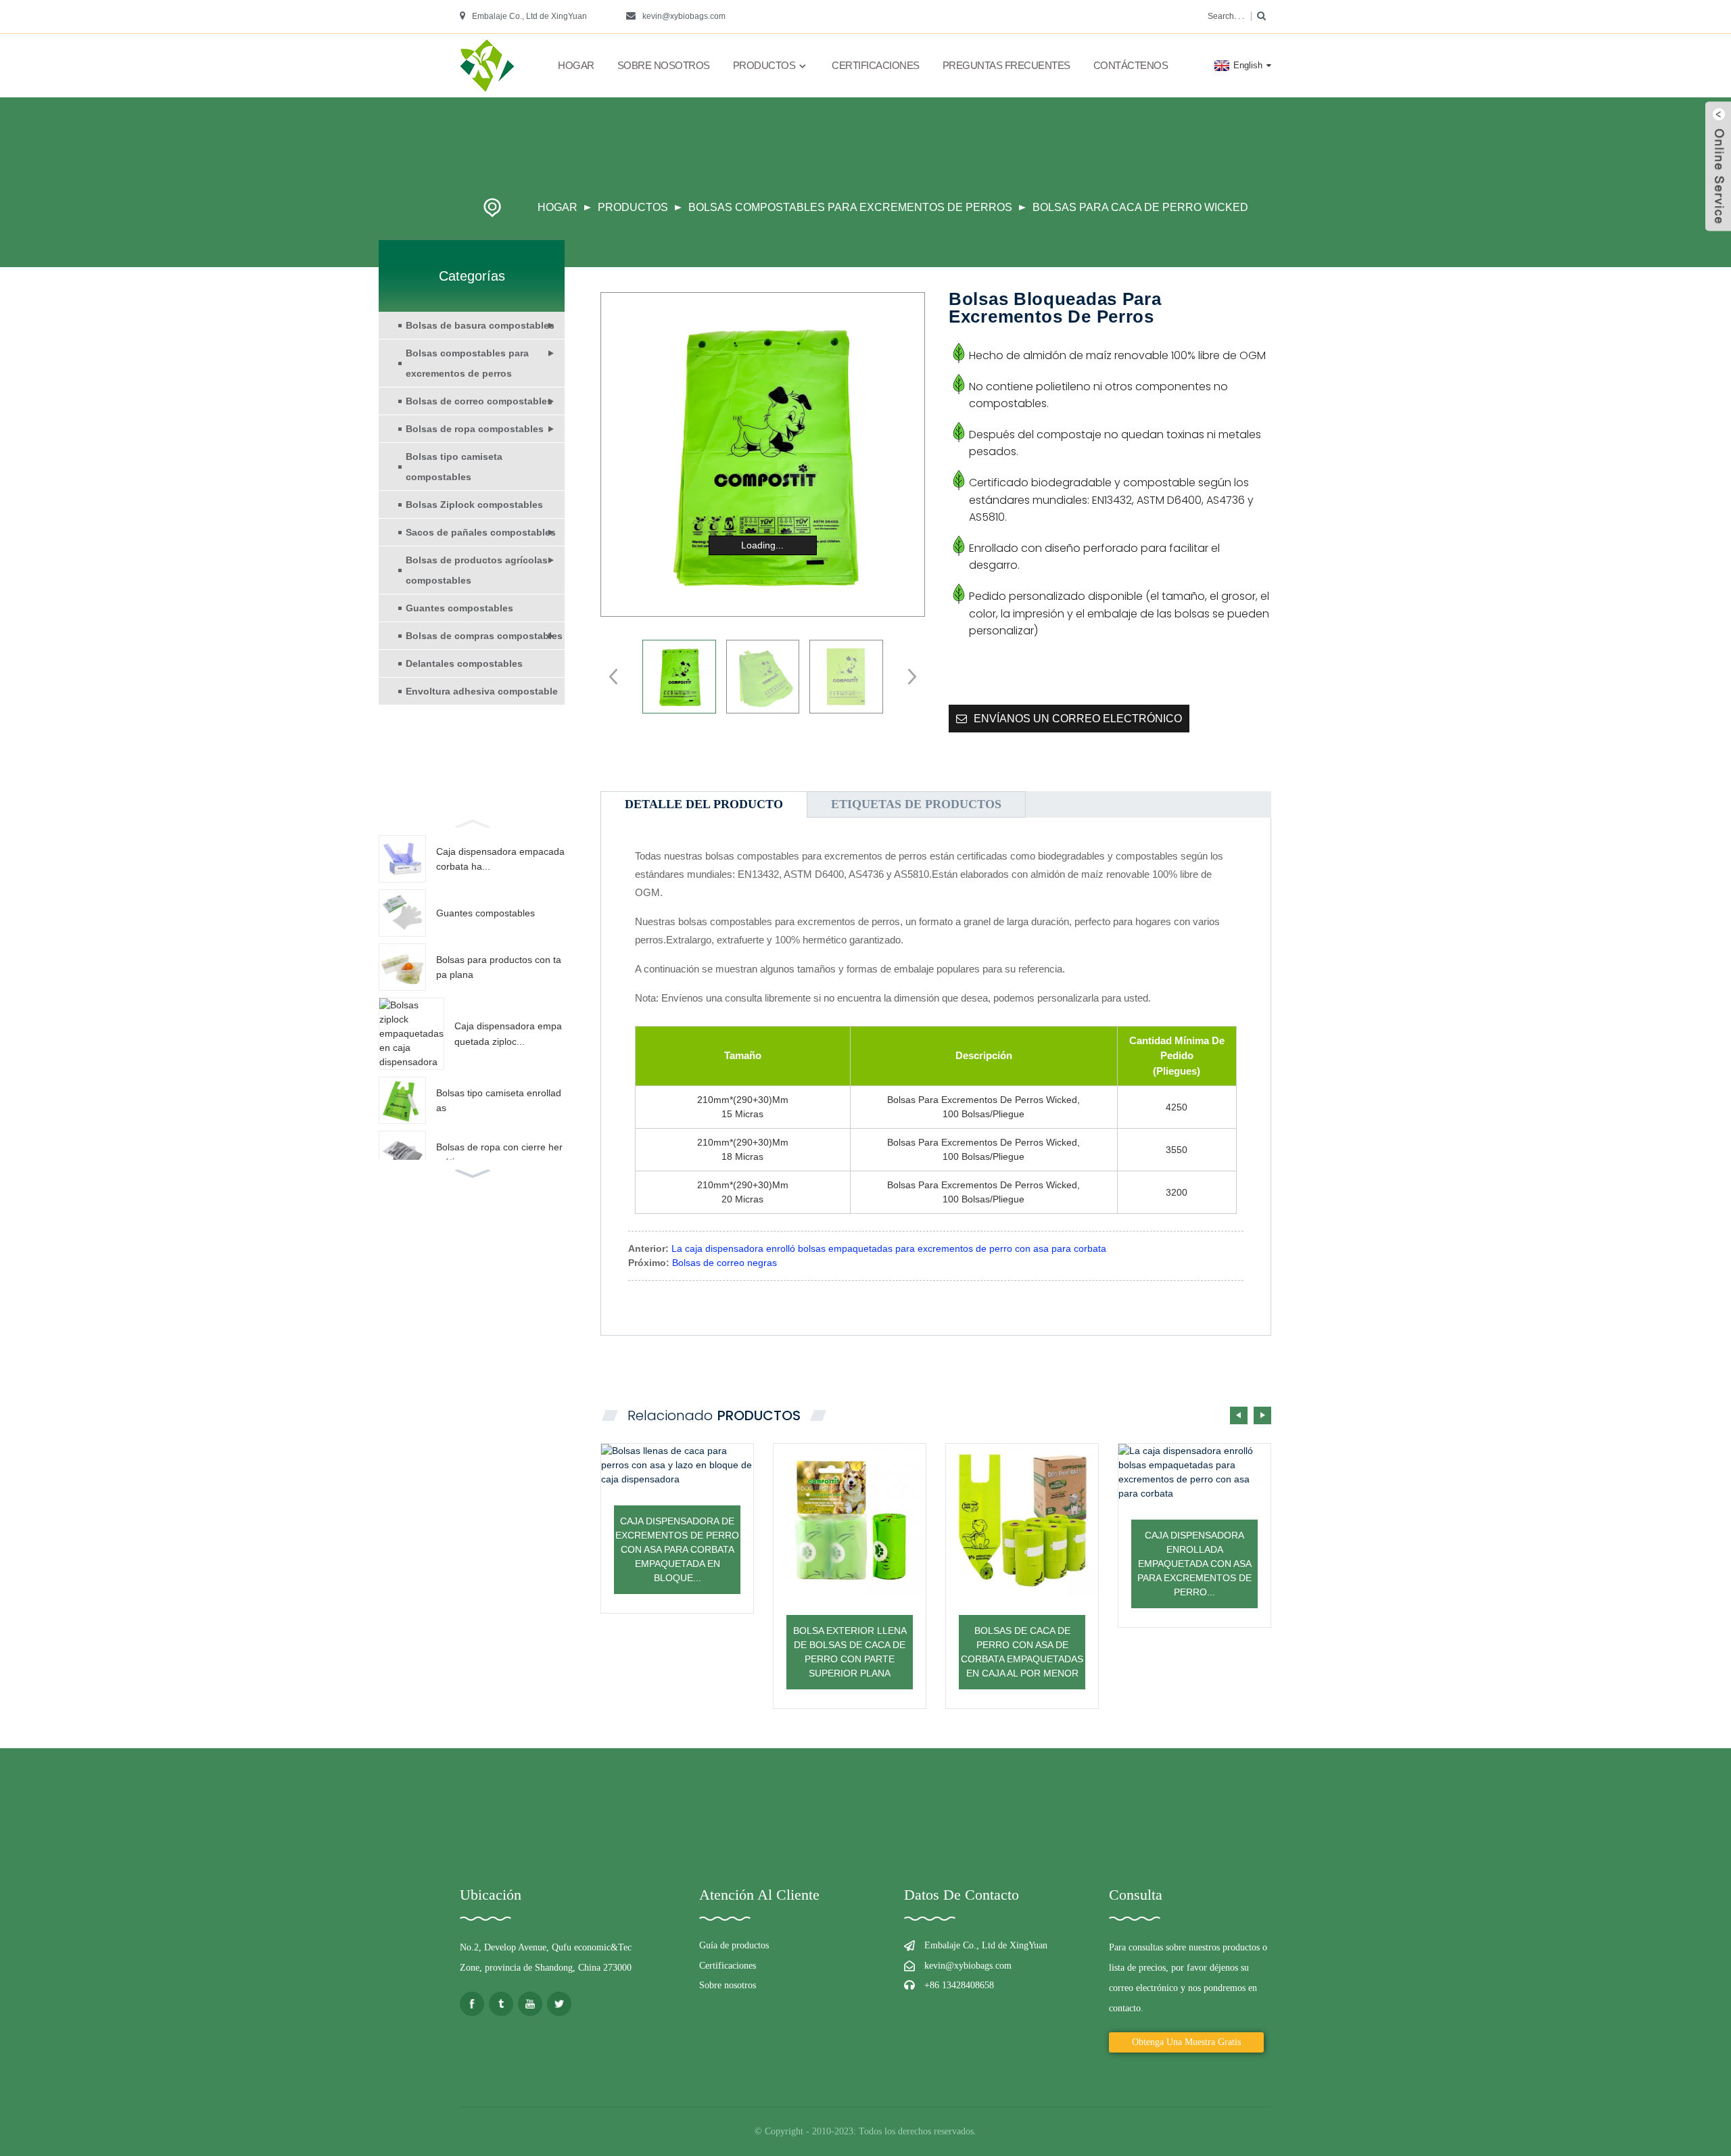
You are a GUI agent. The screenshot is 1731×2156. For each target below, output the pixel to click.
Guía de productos (734, 1945)
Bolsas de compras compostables (484, 636)
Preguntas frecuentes (1006, 65)
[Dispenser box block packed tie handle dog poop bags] (677, 1465)
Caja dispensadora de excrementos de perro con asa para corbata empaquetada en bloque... (677, 1549)
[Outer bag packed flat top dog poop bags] (850, 1520)
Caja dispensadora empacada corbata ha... (500, 859)
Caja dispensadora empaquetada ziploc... (508, 1033)
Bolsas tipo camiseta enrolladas (499, 1100)
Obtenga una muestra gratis (1186, 2042)
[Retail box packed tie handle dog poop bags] (1022, 1520)
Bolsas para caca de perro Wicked (1140, 207)
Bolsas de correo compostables (479, 401)
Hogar (576, 65)
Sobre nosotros (664, 65)
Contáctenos (1131, 65)
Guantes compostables (459, 608)
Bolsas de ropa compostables (475, 429)
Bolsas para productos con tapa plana (499, 967)
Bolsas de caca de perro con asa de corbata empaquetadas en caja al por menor (1022, 1652)
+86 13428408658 (959, 1985)
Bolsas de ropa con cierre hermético (499, 1154)
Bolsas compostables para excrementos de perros (850, 207)
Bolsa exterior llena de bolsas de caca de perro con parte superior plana (850, 1652)
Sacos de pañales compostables (481, 532)
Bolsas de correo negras (725, 1263)
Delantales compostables (464, 663)
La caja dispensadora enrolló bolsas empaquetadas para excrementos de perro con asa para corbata (889, 1248)
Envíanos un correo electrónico (1078, 719)
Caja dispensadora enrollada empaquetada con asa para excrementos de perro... (1194, 1564)
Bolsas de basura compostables (480, 325)
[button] (472, 822)
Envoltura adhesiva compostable (482, 691)
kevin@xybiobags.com (684, 16)
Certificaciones (876, 65)
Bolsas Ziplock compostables (474, 505)
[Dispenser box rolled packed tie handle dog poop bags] (1194, 1472)
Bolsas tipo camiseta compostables (454, 467)
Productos (764, 65)
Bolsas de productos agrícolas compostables (477, 570)
